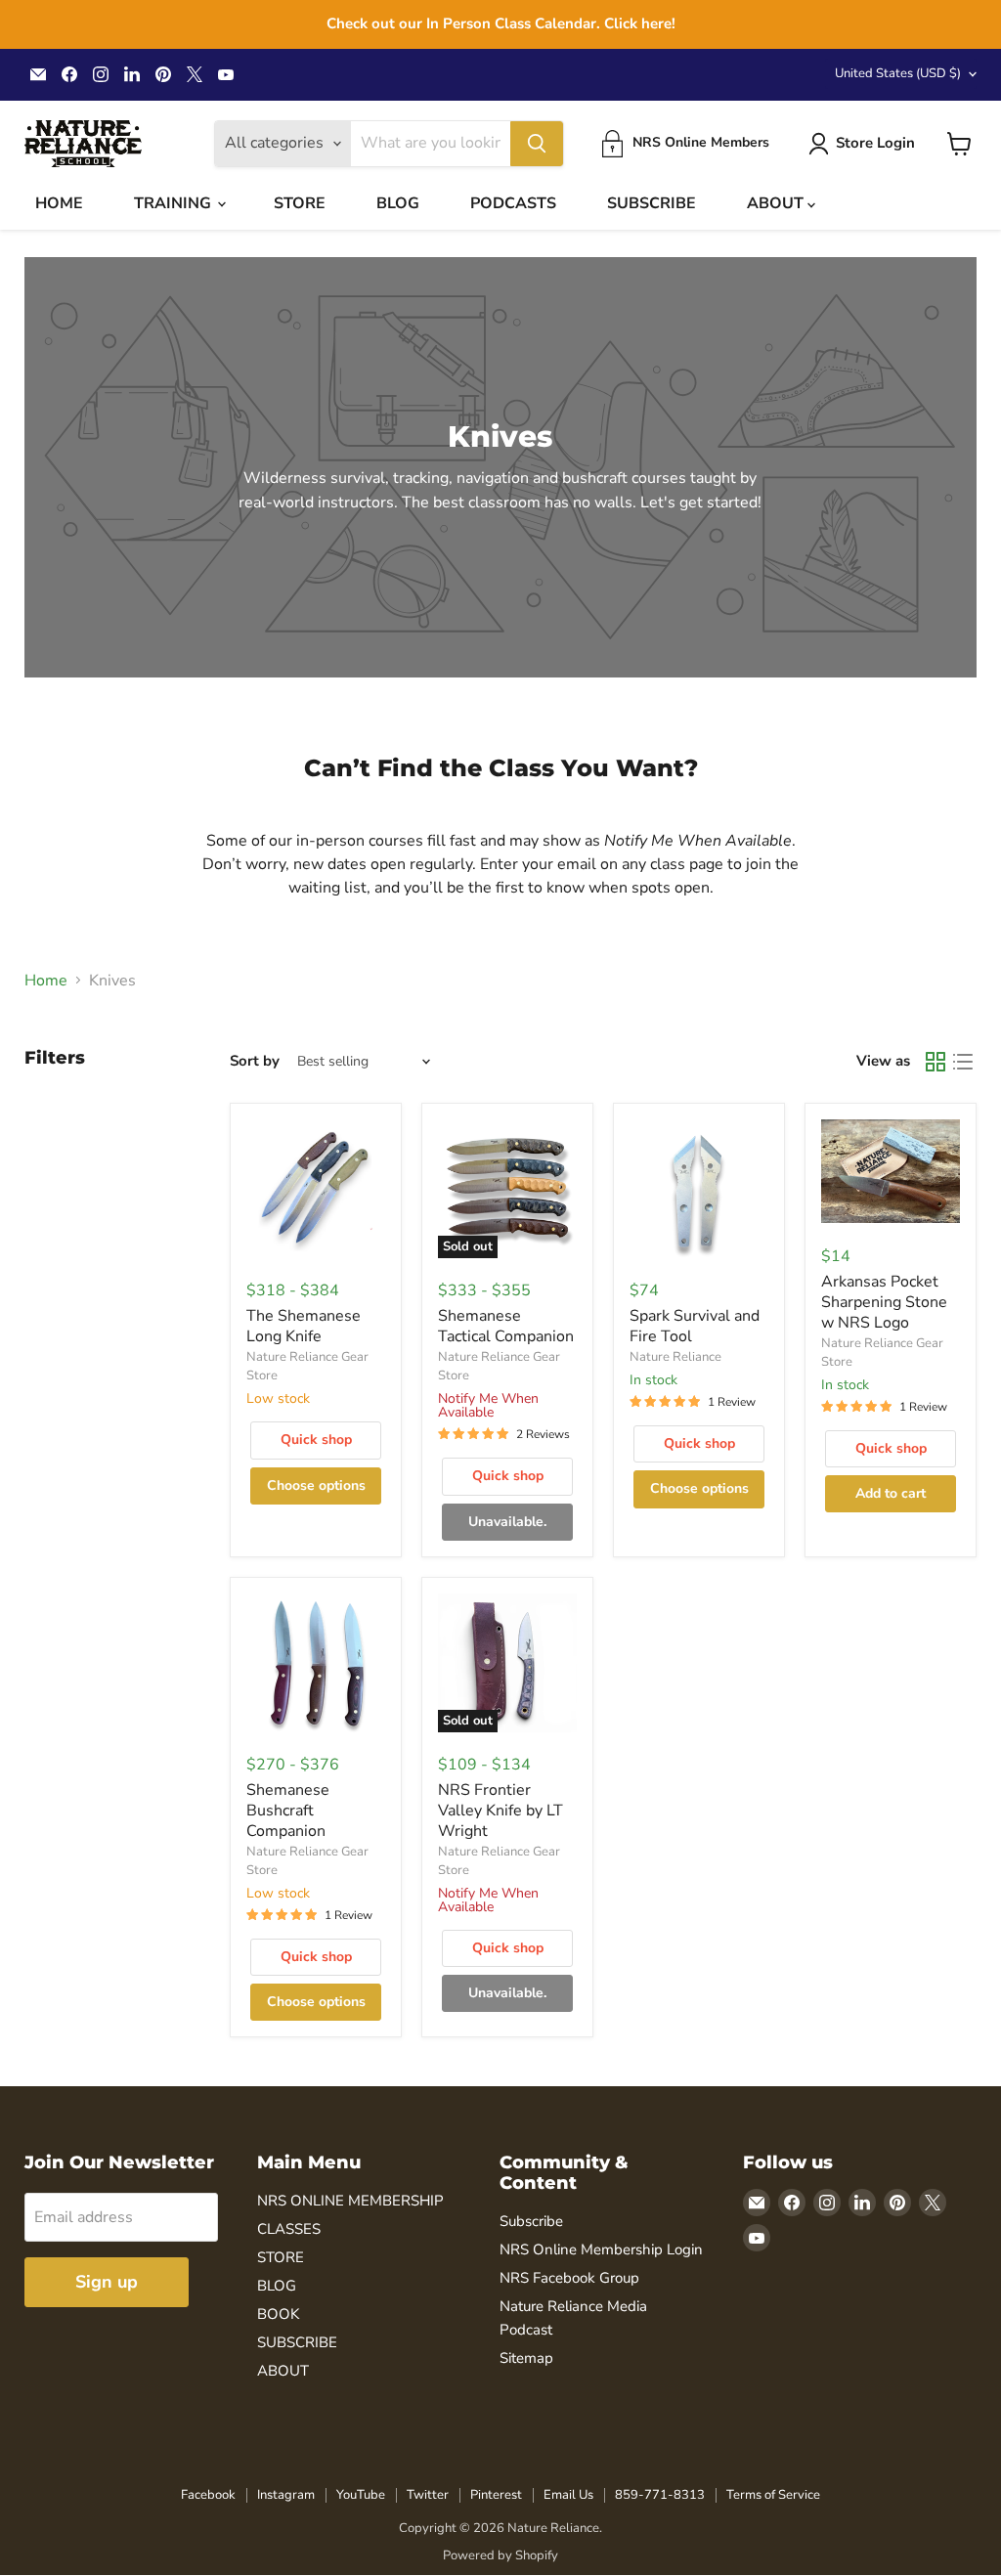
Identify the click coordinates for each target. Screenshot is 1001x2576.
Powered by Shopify (500, 2555)
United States (898, 73)
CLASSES (289, 2229)
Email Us (568, 2495)
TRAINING (174, 203)
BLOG (398, 203)
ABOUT (777, 203)
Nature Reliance (675, 1357)
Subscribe (531, 2221)
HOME (59, 203)
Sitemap (526, 2358)
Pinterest (496, 2495)
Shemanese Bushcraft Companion (288, 1811)
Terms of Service (773, 2495)
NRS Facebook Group (569, 2278)
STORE (300, 203)
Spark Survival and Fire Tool (695, 1326)
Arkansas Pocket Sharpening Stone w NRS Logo (884, 1302)
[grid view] (936, 1062)
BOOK (278, 2314)
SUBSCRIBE (652, 203)
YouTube (361, 2495)
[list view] (963, 1062)
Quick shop (316, 1440)
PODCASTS (513, 203)
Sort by (255, 1061)
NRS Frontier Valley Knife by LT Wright (500, 1811)
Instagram (286, 2495)
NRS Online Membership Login (601, 2249)
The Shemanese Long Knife (304, 1326)
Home (46, 981)
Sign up (107, 2282)
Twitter (428, 2495)
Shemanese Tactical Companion (506, 1326)
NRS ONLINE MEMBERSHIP (350, 2201)
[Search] (537, 144)
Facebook (208, 2495)
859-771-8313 (660, 2495)
